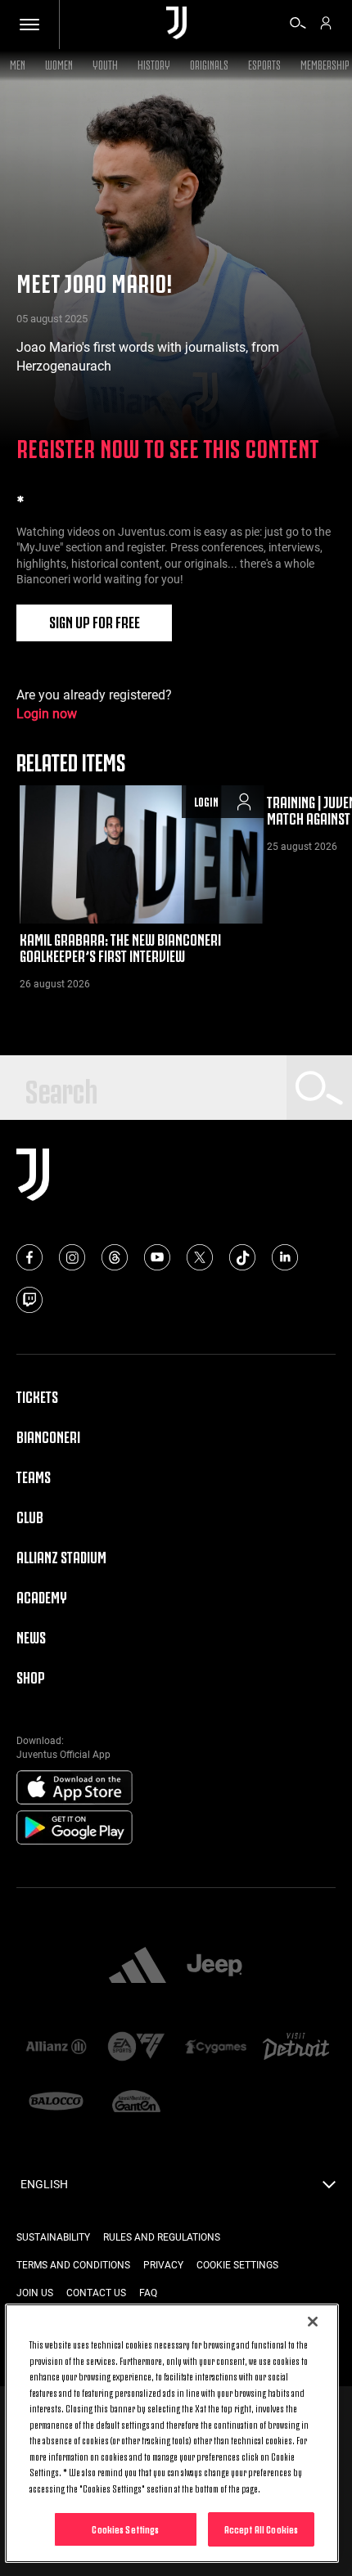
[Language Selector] (329, 2189)
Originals (209, 63)
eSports (264, 63)
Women (59, 63)
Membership (325, 63)
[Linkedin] (285, 1257)
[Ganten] (137, 2103)
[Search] (298, 25)
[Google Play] (74, 1828)
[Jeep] (214, 1967)
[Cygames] (216, 2048)
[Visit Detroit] (296, 2048)
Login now (47, 714)
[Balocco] (56, 2103)
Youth (105, 63)
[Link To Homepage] (176, 24)
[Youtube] (157, 1257)
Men (18, 63)
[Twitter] (200, 1257)
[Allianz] (56, 2048)
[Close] (313, 2322)
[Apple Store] (74, 1788)
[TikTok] (242, 1257)
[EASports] (137, 2048)
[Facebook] (29, 1257)
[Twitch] (29, 1300)
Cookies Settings (125, 2529)
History (154, 63)
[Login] (326, 25)
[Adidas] (138, 1967)
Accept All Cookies (261, 2529)
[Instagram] (72, 1257)
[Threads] (115, 1257)
